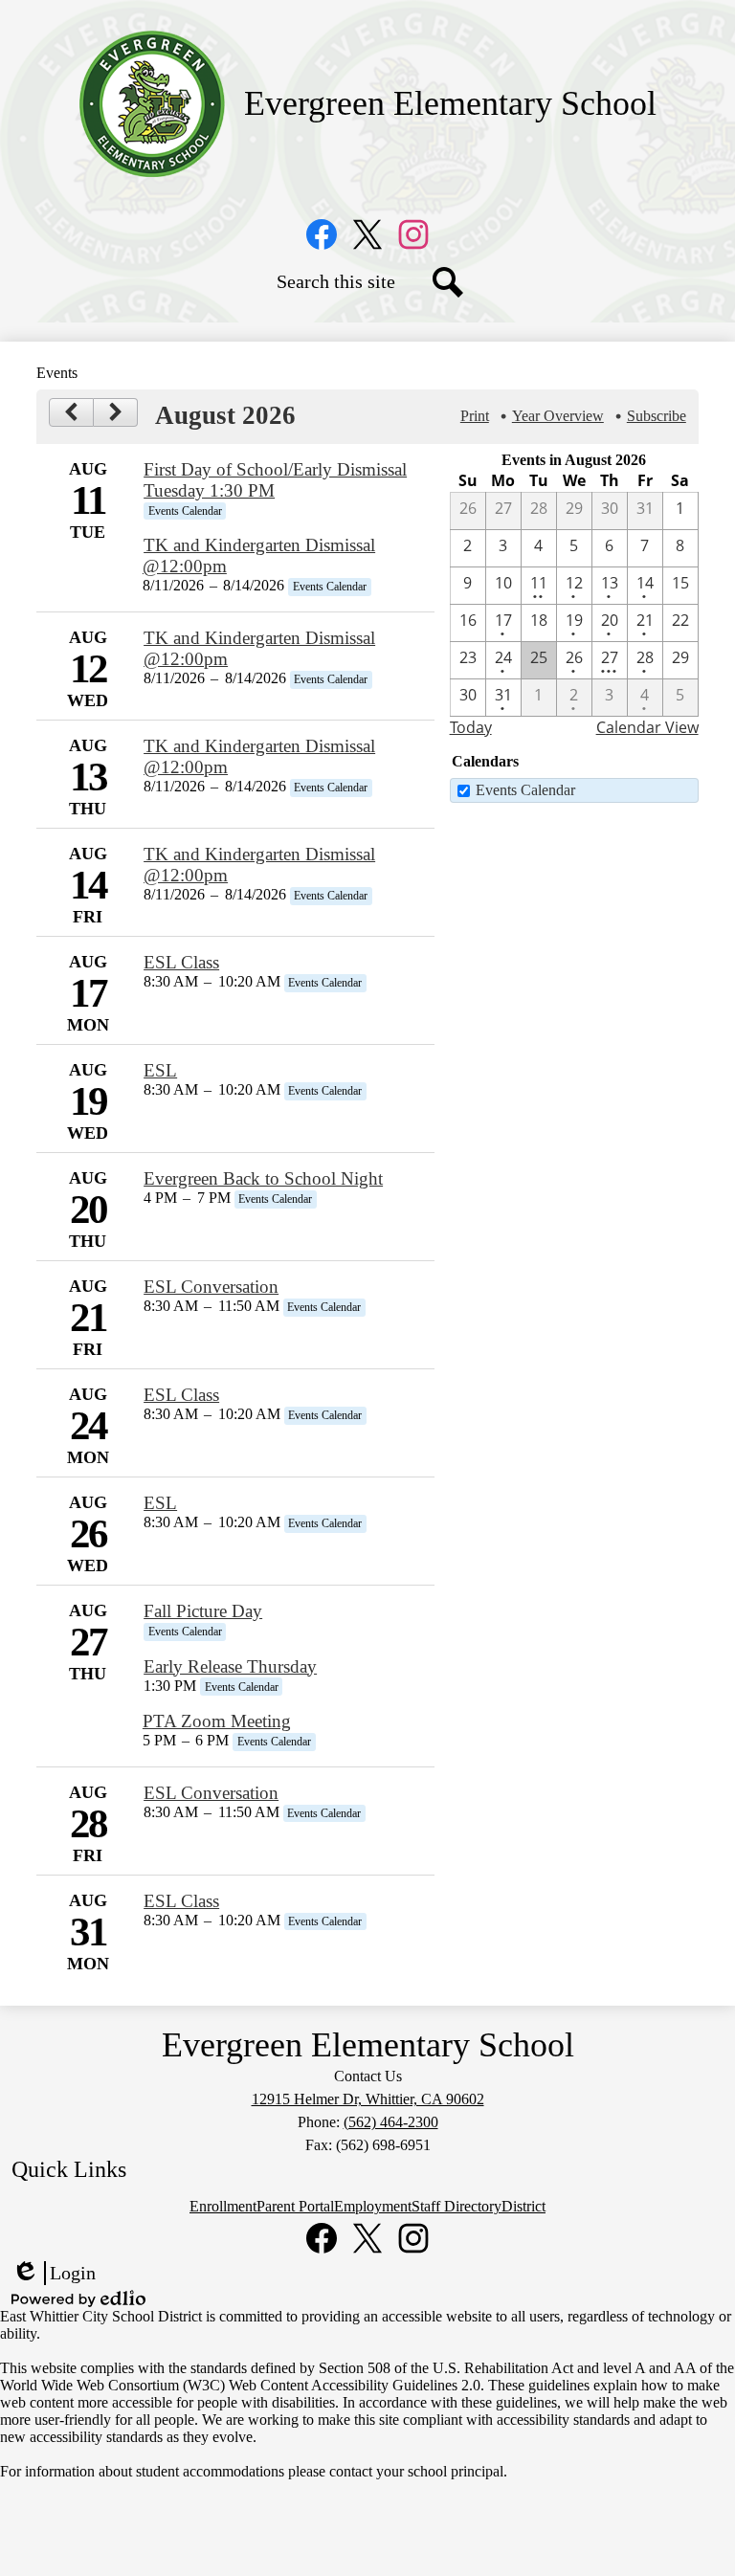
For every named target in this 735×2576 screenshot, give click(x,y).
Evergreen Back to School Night (263, 1178)
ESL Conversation (211, 1287)
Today (471, 727)
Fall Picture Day (203, 1611)
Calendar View (647, 727)
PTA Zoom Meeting (217, 1721)
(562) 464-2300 (391, 2122)
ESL (160, 1070)
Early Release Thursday (230, 1666)
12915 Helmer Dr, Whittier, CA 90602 (368, 2099)
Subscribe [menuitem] (657, 416)
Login (54, 2274)
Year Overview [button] (558, 416)
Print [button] (475, 416)
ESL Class (181, 962)
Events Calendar (525, 790)
